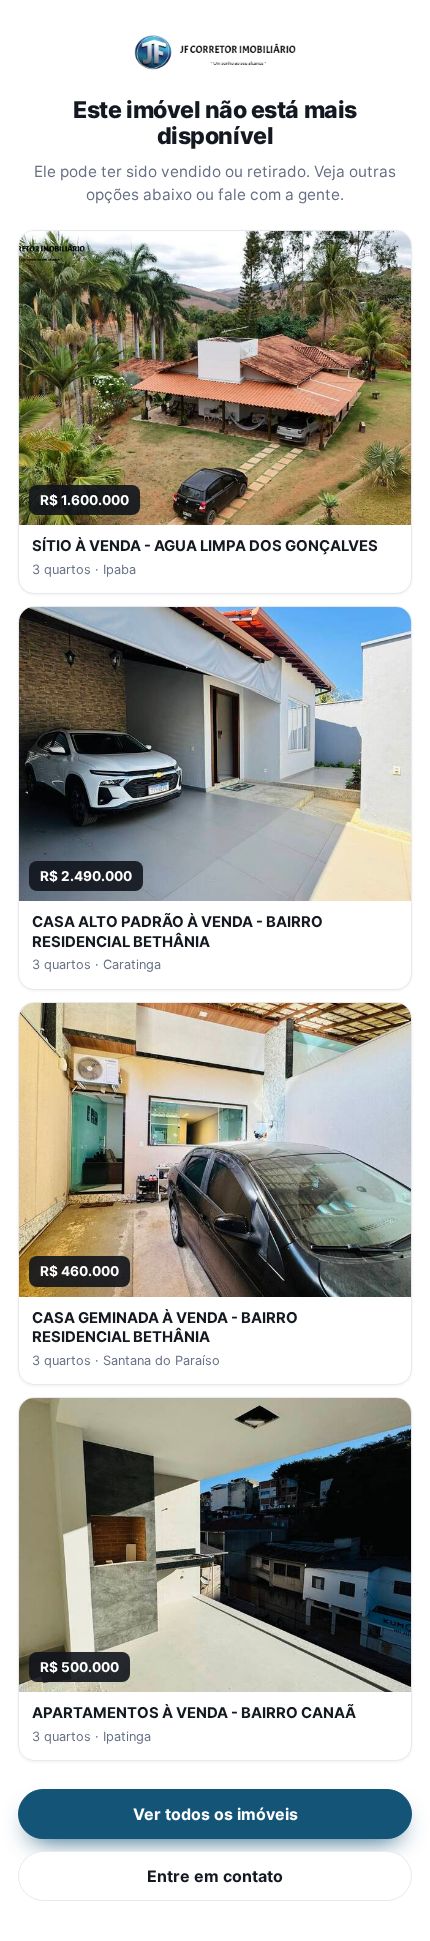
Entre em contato (215, 1876)
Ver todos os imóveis (215, 1814)
